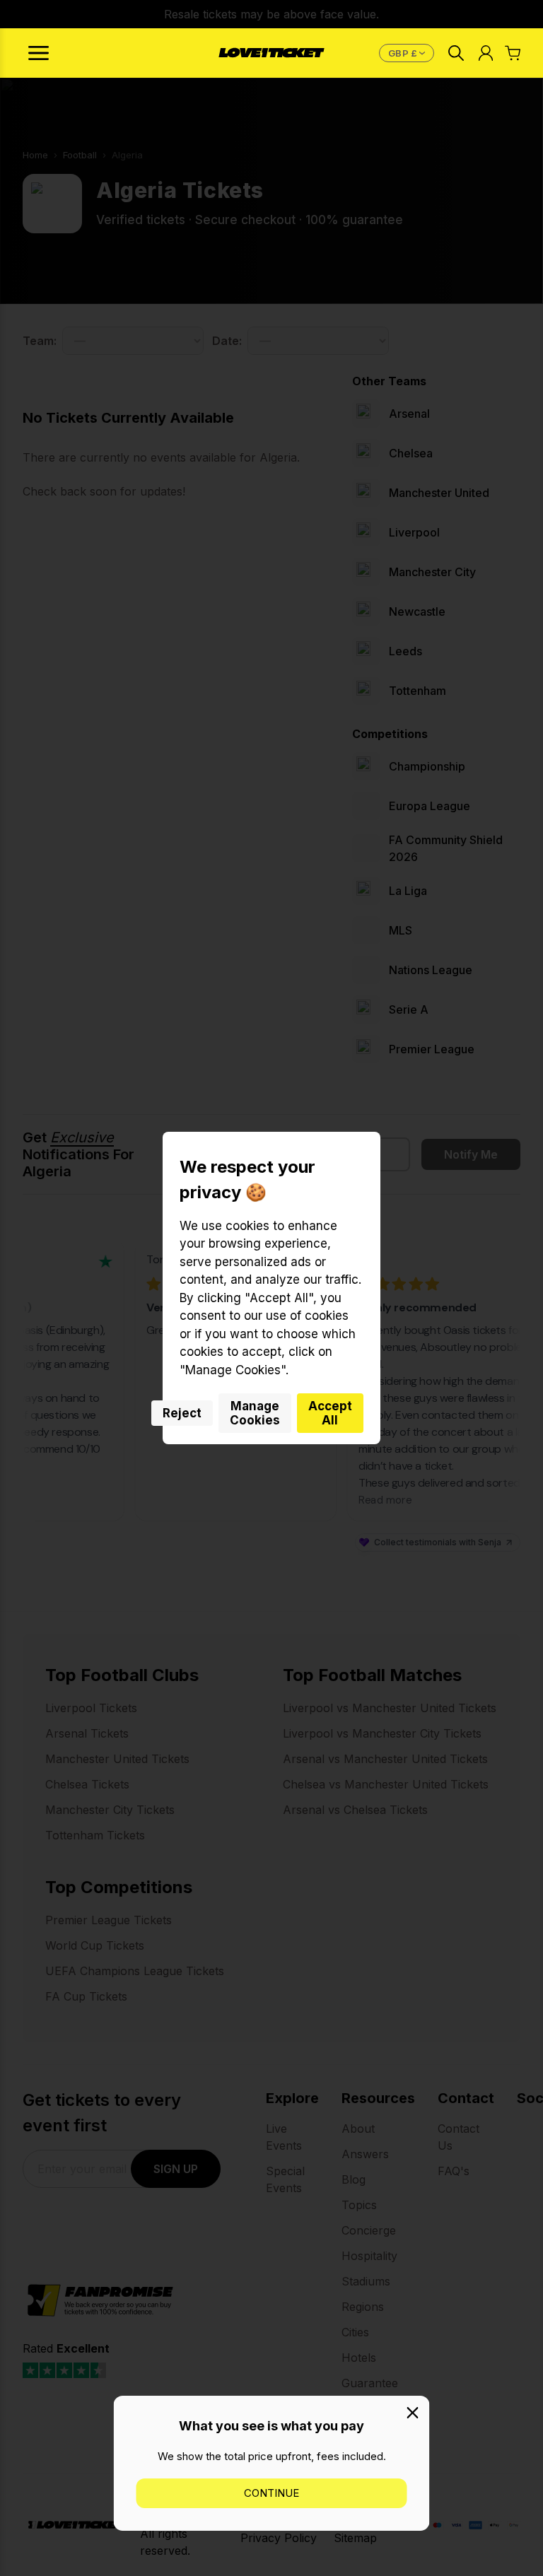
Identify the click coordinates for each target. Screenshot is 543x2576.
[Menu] (39, 53)
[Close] (413, 2413)
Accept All (330, 1413)
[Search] (456, 53)
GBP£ (409, 53)
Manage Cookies (255, 1413)
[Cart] (513, 53)
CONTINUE (271, 2493)
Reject (182, 1413)
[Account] (486, 53)
